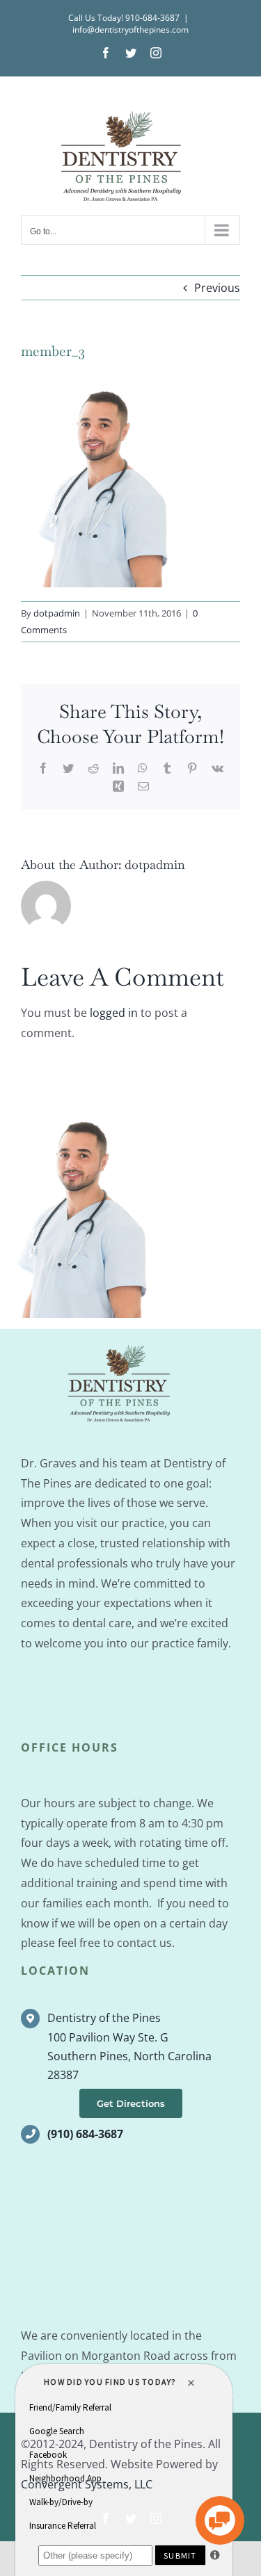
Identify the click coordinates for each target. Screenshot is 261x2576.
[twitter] (131, 2518)
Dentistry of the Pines (104, 2018)
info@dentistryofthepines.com (130, 30)
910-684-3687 (152, 18)
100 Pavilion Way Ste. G (108, 2037)
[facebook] (106, 2518)
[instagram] (156, 2518)
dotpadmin (57, 613)
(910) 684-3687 (85, 2134)
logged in (114, 1013)
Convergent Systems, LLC (87, 2484)
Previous (217, 288)
